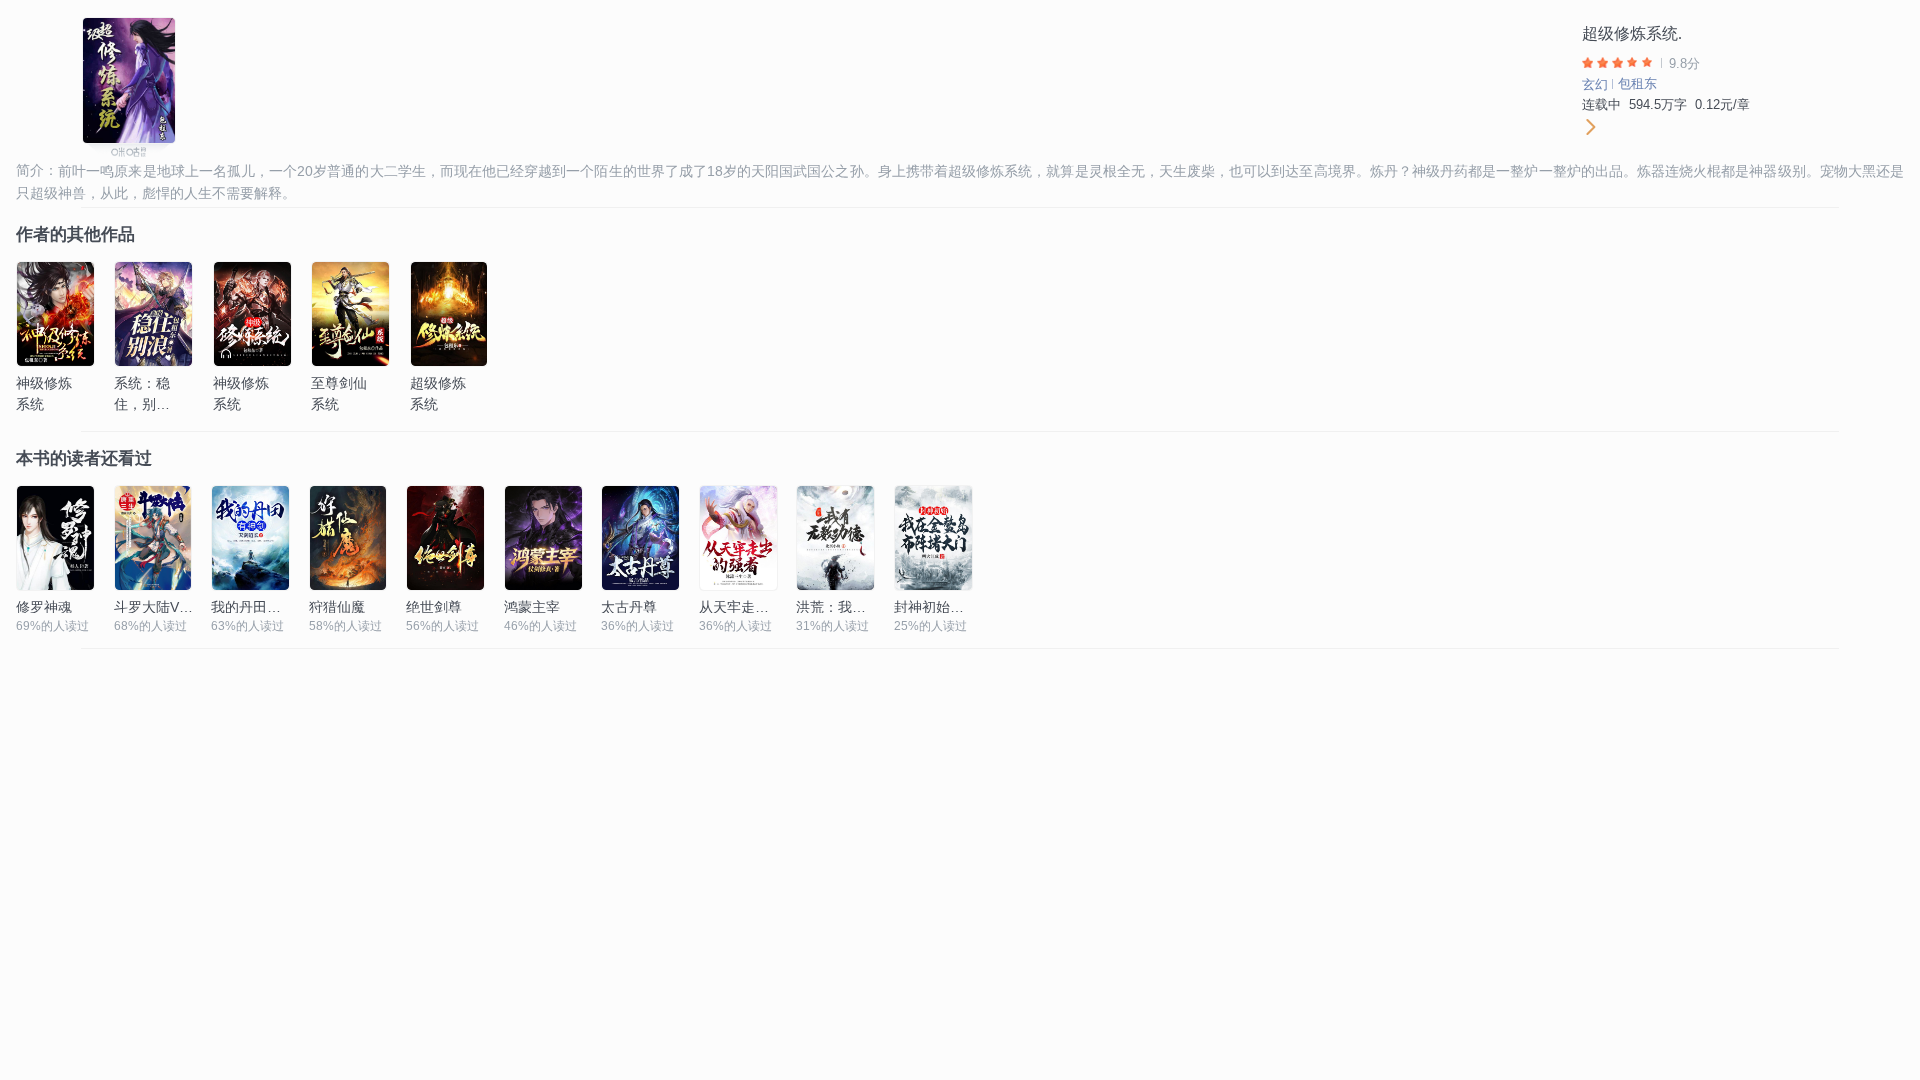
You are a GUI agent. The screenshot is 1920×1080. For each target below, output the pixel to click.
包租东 (1637, 83)
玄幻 (1595, 84)
